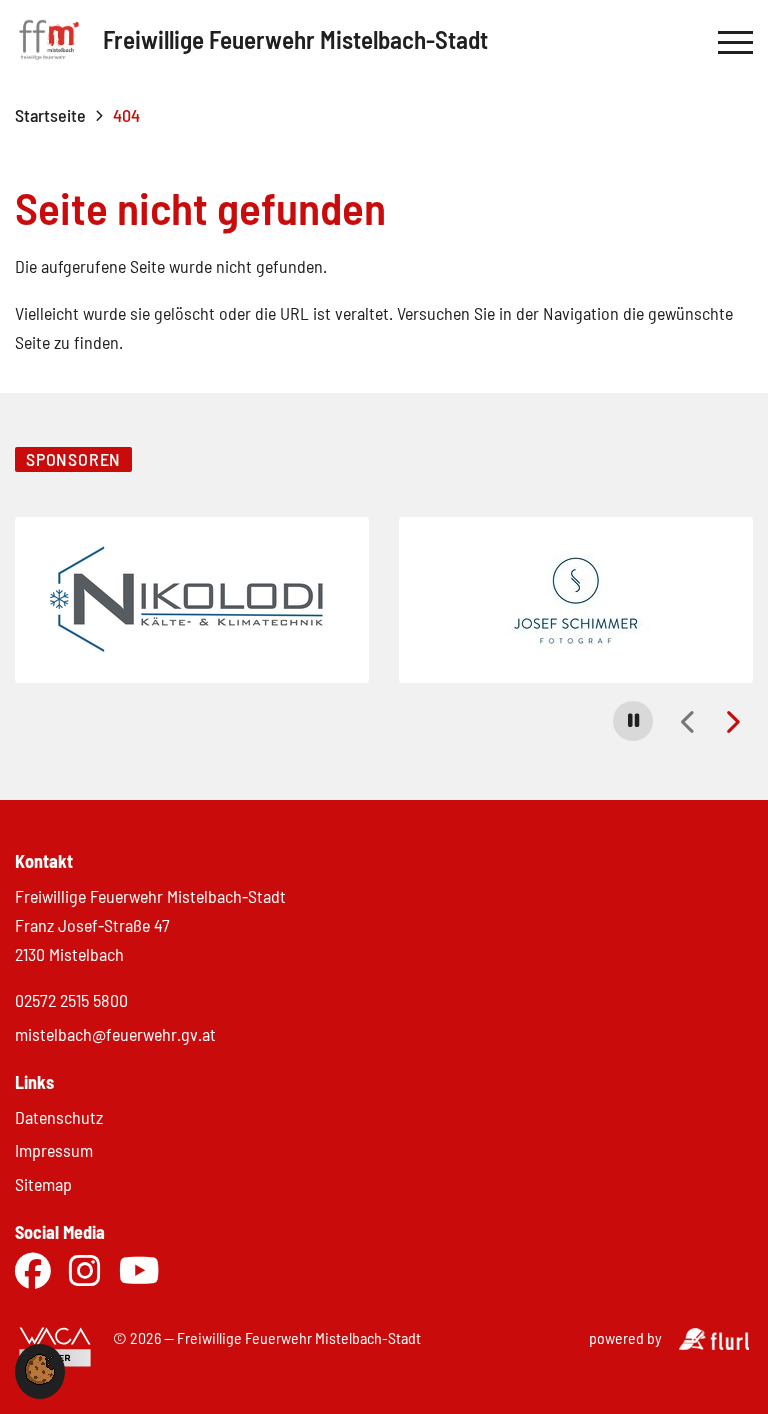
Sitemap (43, 1184)
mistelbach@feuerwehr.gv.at (115, 1034)
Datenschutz (59, 1117)
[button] (633, 721)
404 (126, 115)
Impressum (54, 1150)
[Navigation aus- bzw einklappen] (735, 43)
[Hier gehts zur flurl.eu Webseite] (714, 1343)
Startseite (50, 115)
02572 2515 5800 (71, 1000)
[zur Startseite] (49, 43)
